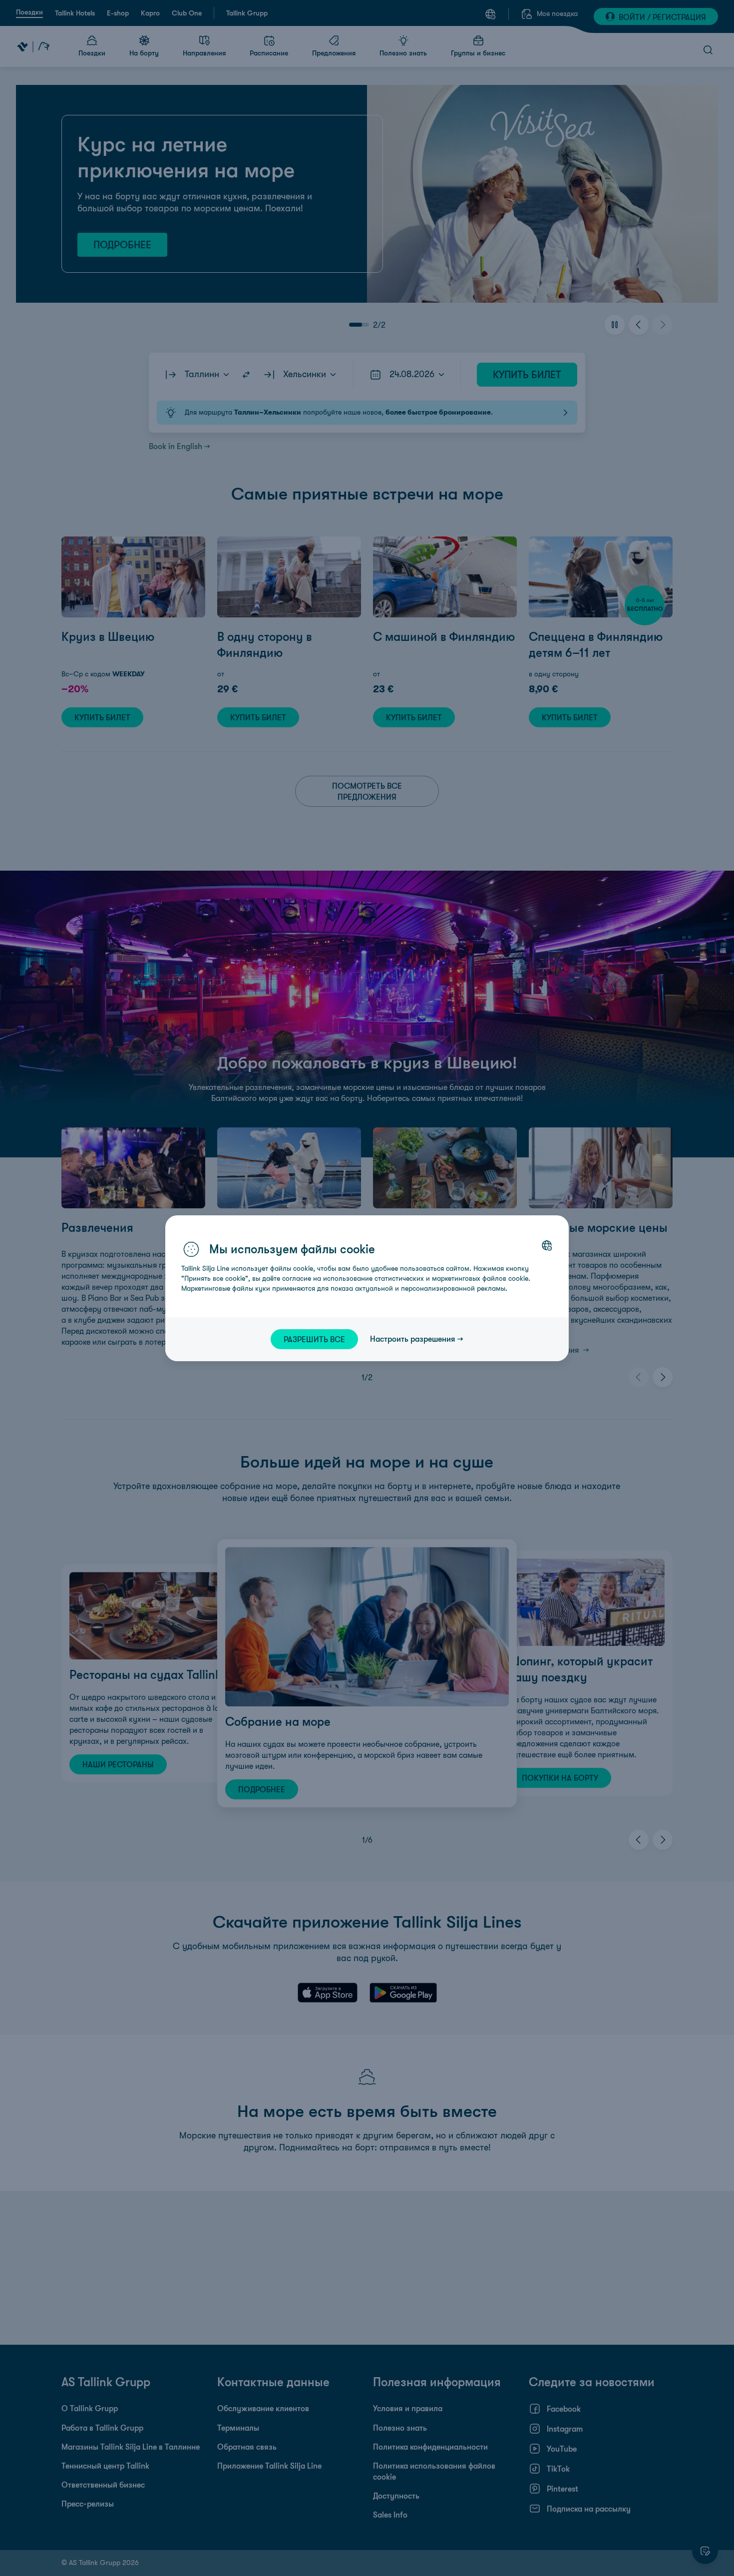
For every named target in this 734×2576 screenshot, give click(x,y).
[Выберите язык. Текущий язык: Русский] (547, 1245)
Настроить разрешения (413, 1339)
